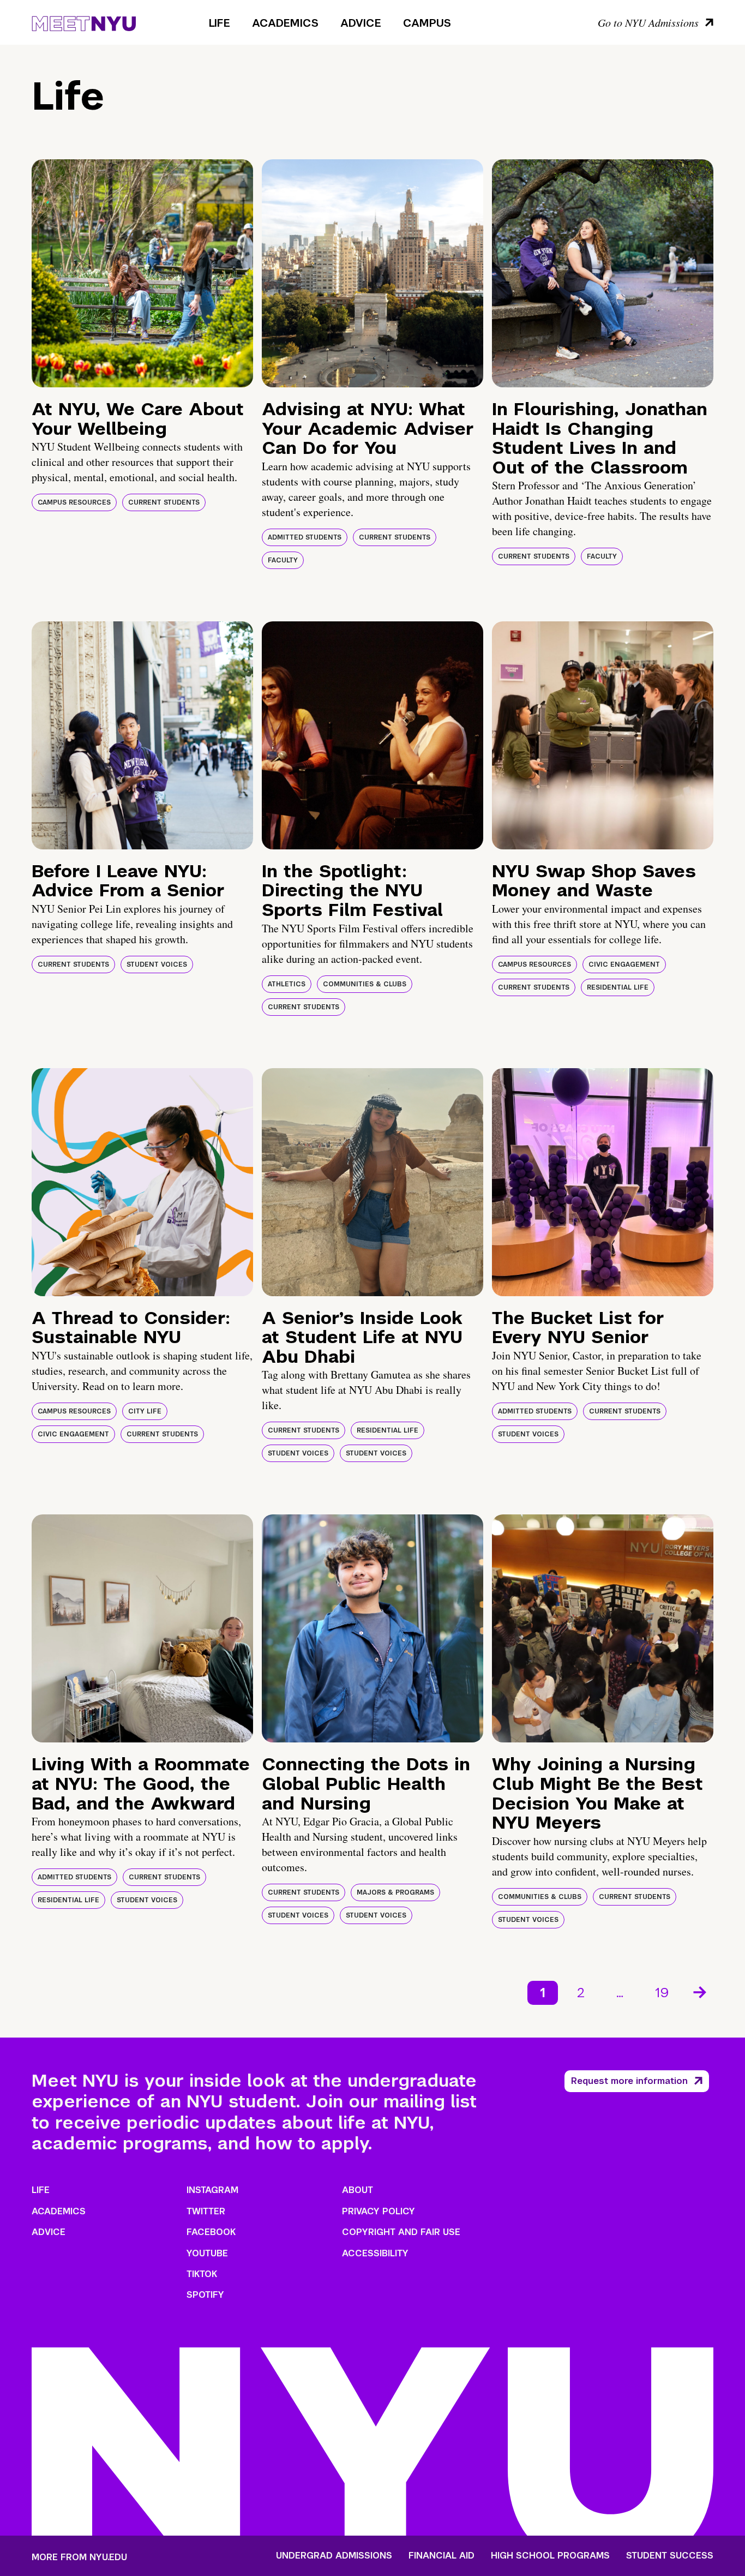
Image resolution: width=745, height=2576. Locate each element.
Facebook (211, 2232)
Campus (427, 23)
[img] (142, 273)
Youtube (207, 2253)
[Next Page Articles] (701, 1991)
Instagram (212, 2190)
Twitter (206, 2211)
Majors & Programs (395, 1892)
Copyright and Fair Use (401, 2232)
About (358, 2190)
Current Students (164, 502)
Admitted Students (305, 537)
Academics (285, 23)
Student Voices (157, 964)
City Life (145, 1411)
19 (662, 1993)
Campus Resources (74, 502)
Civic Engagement (624, 964)
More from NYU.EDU (79, 2557)
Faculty (283, 560)
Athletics (287, 984)
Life (220, 23)
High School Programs (550, 2556)
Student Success (670, 2556)
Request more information (629, 2081)
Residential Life (618, 987)
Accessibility (375, 2253)
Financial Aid (441, 2556)
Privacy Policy (378, 2211)
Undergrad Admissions (334, 2556)
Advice (361, 23)
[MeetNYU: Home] (84, 22)
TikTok (202, 2274)
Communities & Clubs (365, 984)
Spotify (205, 2295)
